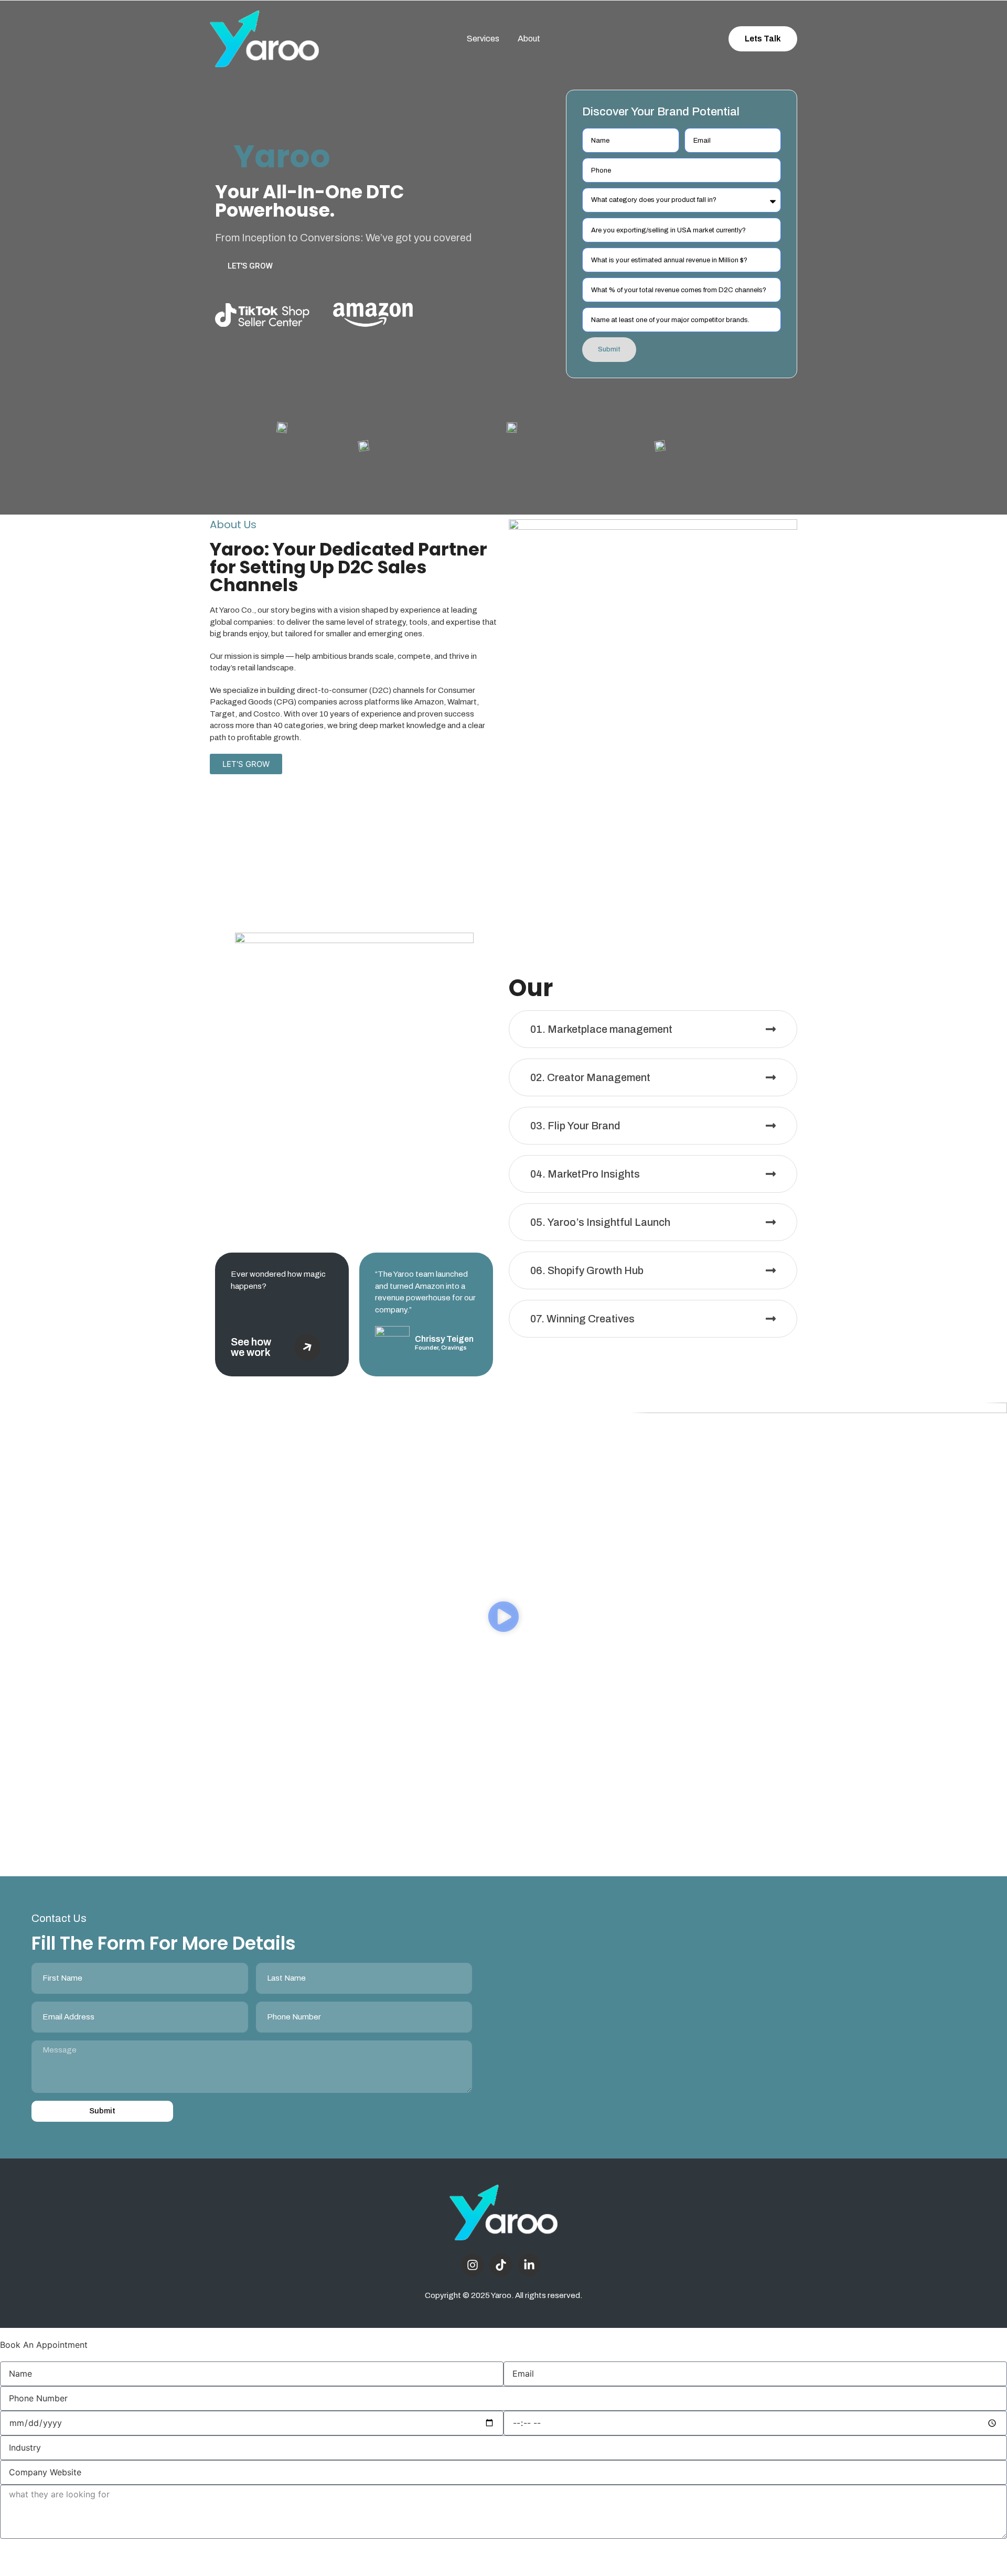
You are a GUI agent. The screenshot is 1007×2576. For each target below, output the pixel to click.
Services (483, 39)
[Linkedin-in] (529, 2265)
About (529, 39)
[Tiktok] (501, 2265)
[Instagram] (473, 2265)
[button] (504, 1618)
